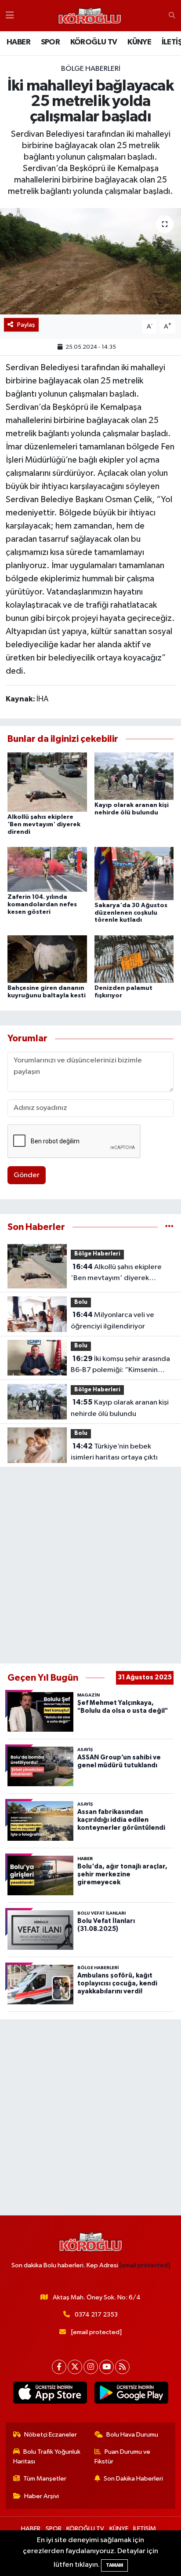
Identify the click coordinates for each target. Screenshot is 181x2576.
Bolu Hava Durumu (132, 2435)
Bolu (81, 1302)
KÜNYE (139, 42)
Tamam (114, 2565)
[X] (75, 2367)
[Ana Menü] (10, 16)
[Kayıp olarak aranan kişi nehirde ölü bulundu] (134, 776)
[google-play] (131, 2394)
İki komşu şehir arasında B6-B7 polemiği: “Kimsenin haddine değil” (120, 1365)
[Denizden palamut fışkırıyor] (134, 959)
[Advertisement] (90, 1565)
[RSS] (122, 2367)
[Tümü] (169, 1227)
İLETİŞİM (145, 2529)
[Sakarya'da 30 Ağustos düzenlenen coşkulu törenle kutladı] (134, 873)
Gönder (27, 1175)
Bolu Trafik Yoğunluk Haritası (47, 2457)
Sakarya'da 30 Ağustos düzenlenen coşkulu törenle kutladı (131, 913)
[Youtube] (107, 2367)
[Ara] (172, 16)
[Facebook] (59, 2367)
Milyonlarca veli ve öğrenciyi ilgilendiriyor (112, 1321)
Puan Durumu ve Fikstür (123, 2457)
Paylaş (26, 325)
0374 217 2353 (96, 2315)
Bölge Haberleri (91, 69)
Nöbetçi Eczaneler (51, 2435)
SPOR (51, 42)
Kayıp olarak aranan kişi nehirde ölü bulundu (120, 1408)
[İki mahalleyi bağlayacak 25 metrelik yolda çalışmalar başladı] (90, 261)
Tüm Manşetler (45, 2479)
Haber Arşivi (42, 2496)
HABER (18, 42)
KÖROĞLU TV (94, 42)
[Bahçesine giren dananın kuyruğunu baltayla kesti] (47, 959)
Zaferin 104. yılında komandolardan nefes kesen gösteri (42, 905)
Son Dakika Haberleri (133, 2479)
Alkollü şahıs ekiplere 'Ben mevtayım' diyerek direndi (44, 825)
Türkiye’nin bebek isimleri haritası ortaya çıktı (114, 1452)
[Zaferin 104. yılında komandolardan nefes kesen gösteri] (47, 869)
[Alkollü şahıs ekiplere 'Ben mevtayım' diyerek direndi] (47, 782)
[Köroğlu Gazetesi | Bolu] (90, 16)
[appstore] (50, 2394)
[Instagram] (91, 2367)
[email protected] (145, 2265)
